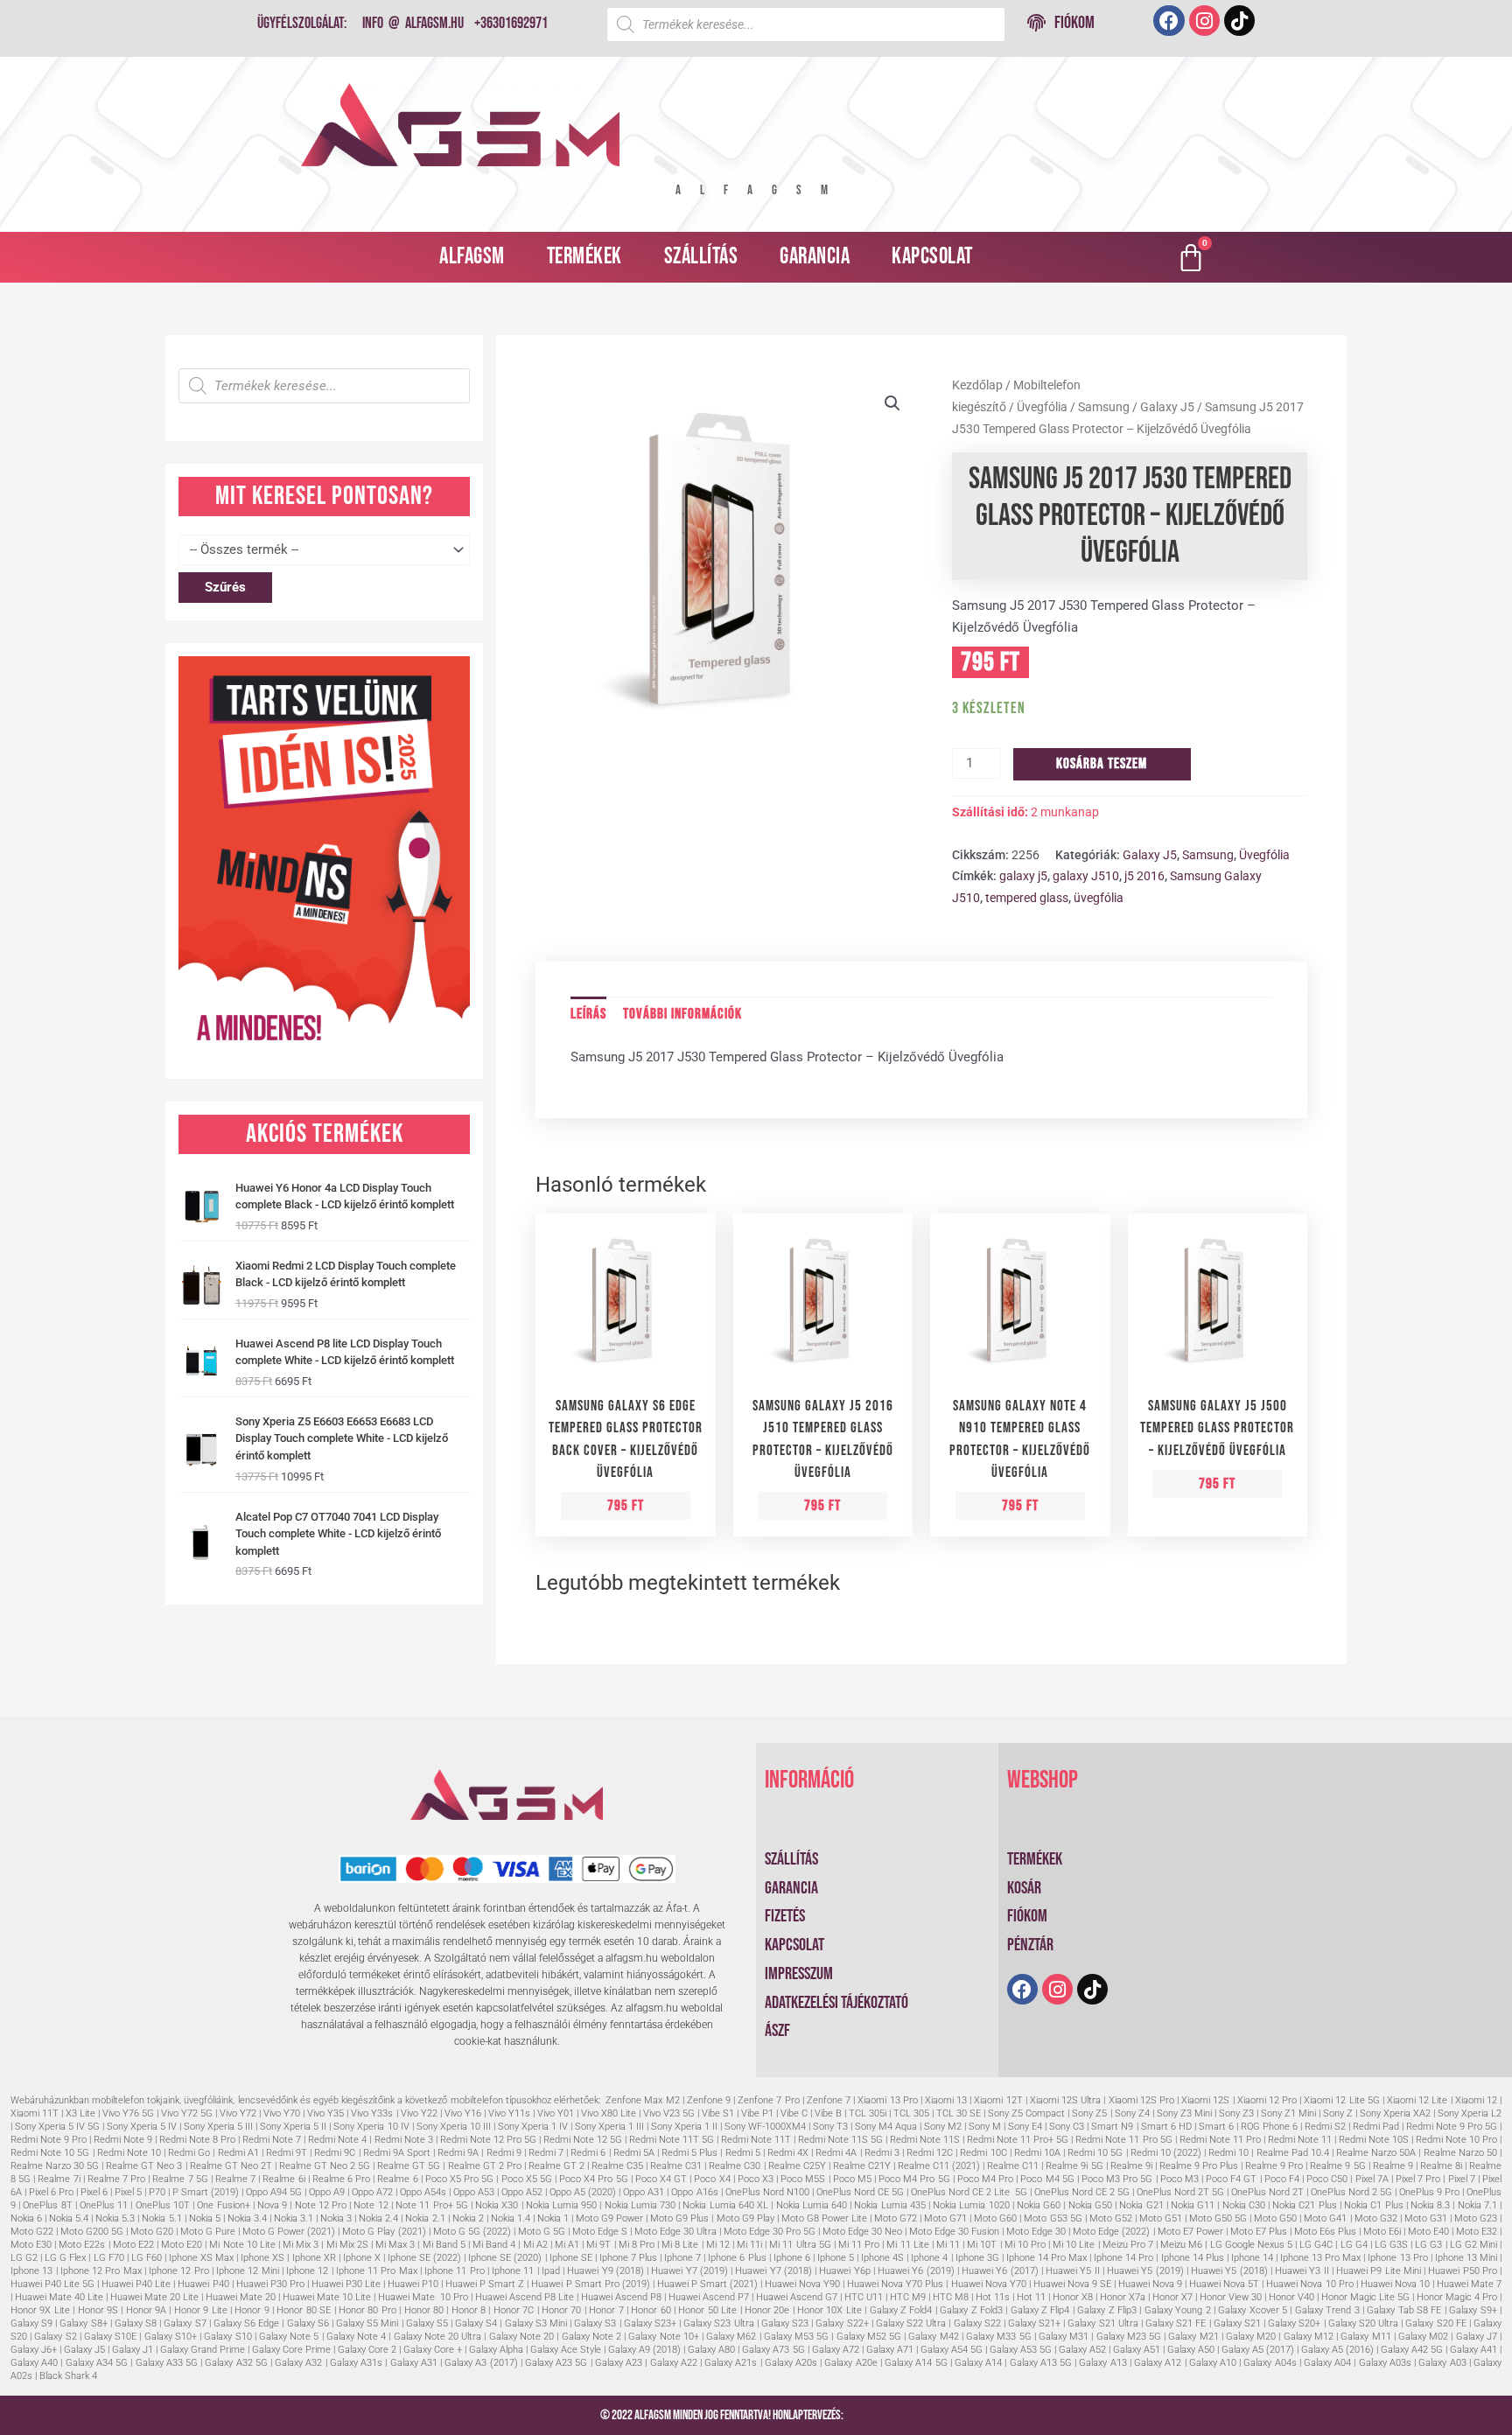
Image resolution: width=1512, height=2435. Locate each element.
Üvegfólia (1042, 407)
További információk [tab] (682, 1014)
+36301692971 (511, 23)
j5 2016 (1144, 876)
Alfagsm (472, 257)
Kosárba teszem (1102, 764)
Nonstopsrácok (879, 2415)
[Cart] (1191, 257)
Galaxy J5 (1167, 407)
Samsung (1104, 407)
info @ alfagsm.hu (413, 23)
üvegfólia (1099, 898)
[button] (892, 403)
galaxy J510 (1086, 876)
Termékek (584, 257)
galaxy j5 (1023, 876)
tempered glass (1027, 898)
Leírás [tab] (588, 1014)
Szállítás (701, 257)
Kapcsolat (932, 257)
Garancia (815, 257)
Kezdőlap (977, 385)
